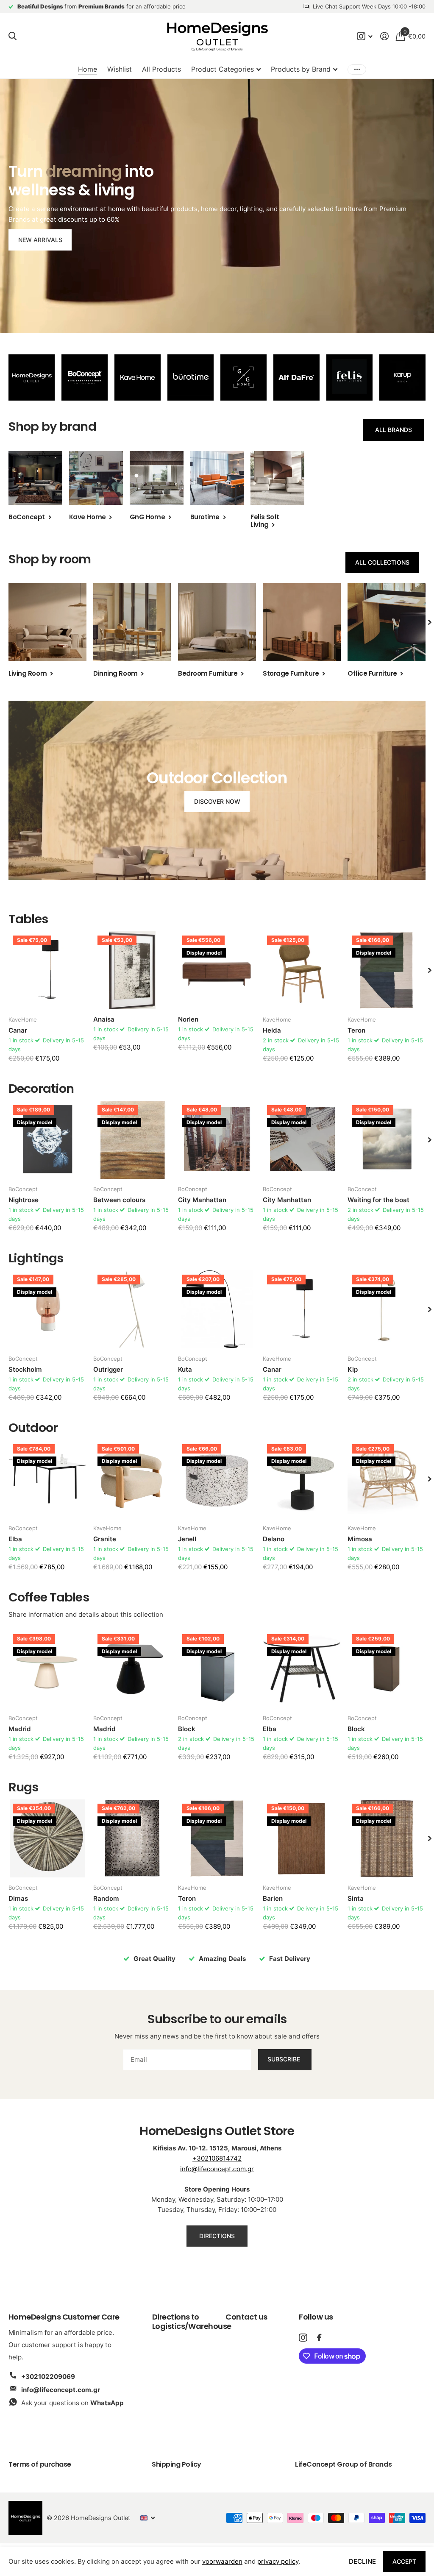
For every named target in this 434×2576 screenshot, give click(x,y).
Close (291, 1221)
